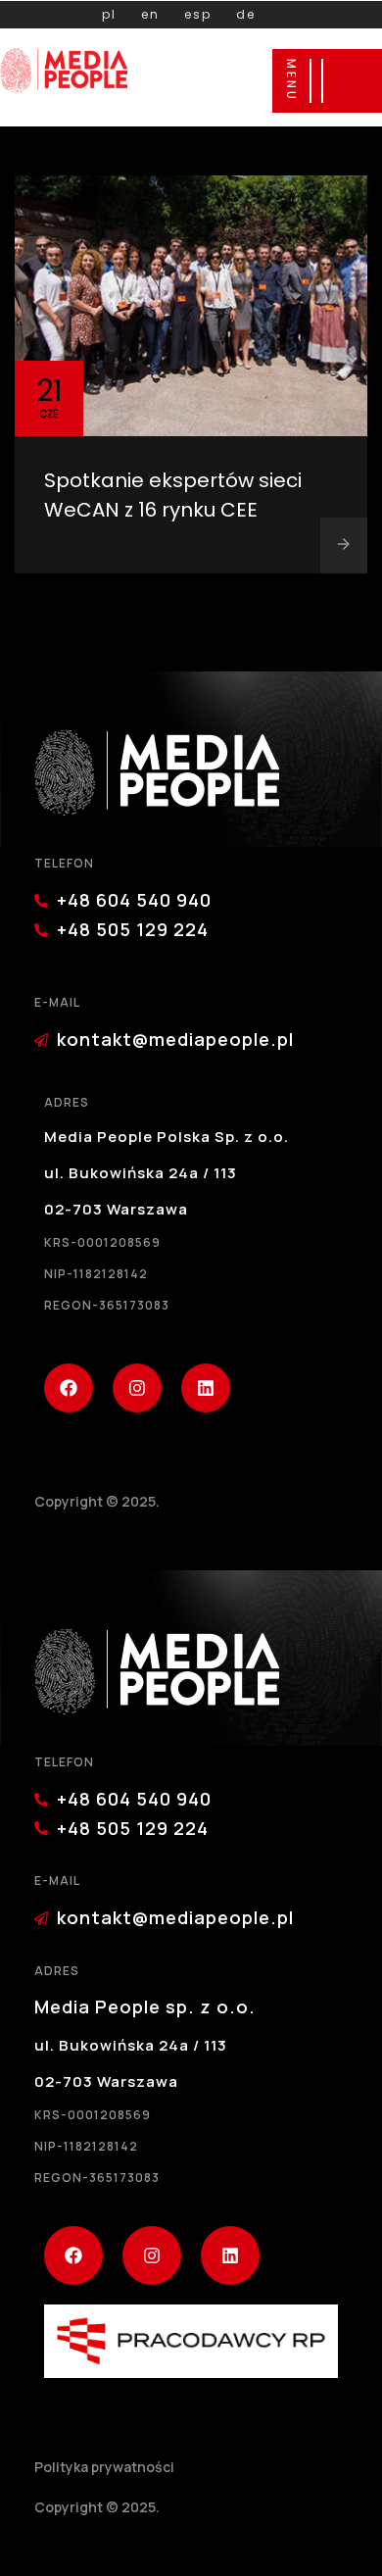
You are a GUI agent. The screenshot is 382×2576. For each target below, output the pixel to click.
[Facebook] (69, 1388)
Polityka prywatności (104, 2467)
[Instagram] (137, 1388)
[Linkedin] (206, 1388)
